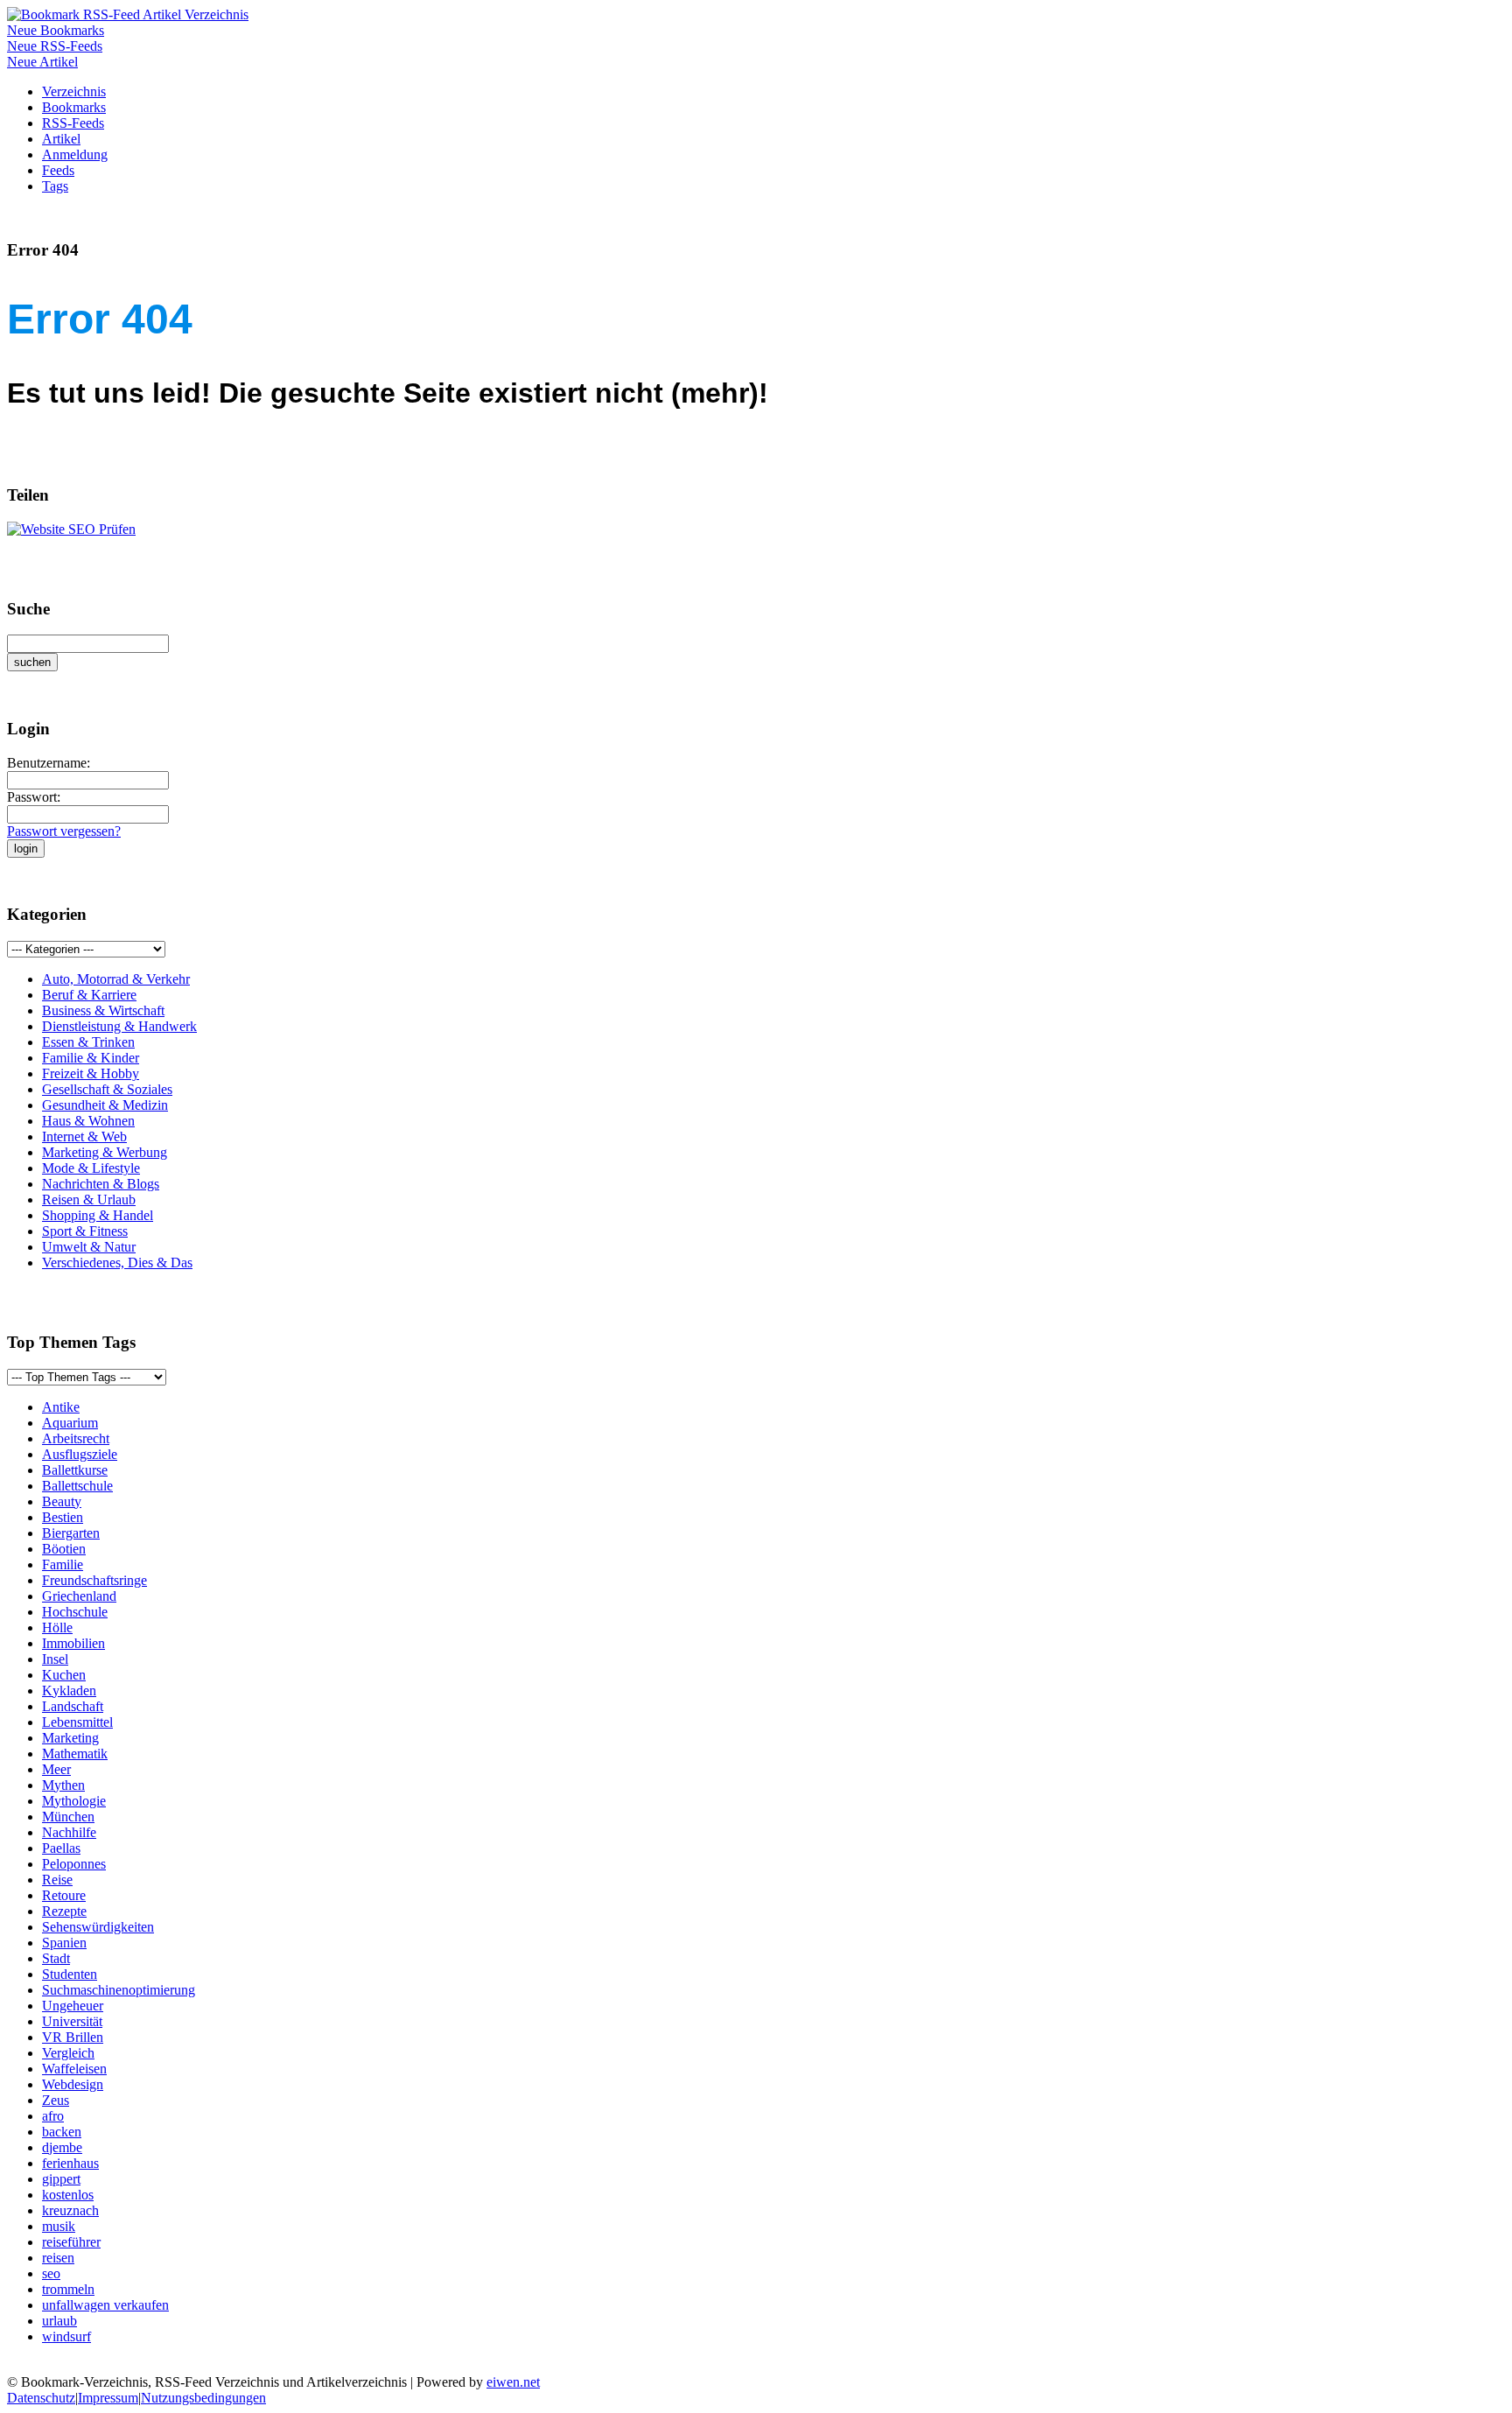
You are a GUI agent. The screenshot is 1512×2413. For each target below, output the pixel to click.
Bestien (63, 1517)
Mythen (63, 1785)
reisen (58, 2258)
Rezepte (64, 1911)
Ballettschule (77, 1486)
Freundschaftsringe (94, 1580)
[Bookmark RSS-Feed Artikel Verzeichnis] (128, 14)
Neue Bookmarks (56, 30)
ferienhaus (70, 2163)
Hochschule (75, 1612)
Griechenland (79, 1596)
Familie (63, 1564)
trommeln (68, 2289)
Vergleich (68, 2053)
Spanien (64, 1943)
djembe (62, 2147)
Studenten (70, 1974)
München (68, 1817)
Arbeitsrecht (76, 1438)
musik (59, 2226)
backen (62, 2132)
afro (53, 2116)
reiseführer (71, 2242)
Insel (55, 1659)
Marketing (70, 1738)
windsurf (66, 2336)
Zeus (56, 2100)
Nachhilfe (69, 1832)
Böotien (64, 1549)
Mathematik (75, 1754)
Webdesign (73, 2084)
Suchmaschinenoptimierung (119, 1990)
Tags (55, 186)
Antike (61, 1407)
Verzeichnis (74, 91)
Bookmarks (74, 107)
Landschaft (73, 1706)
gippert (61, 2179)
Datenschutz (41, 2398)
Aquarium (70, 1423)
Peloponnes (74, 1864)
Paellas (61, 1848)
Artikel (61, 139)
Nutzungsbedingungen (203, 2398)
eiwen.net (513, 2382)
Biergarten (71, 1533)
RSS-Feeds (73, 123)
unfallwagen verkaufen (105, 2305)
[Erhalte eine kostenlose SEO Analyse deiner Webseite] (71, 529)
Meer (56, 1769)
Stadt (56, 1958)
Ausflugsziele (80, 1454)
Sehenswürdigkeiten (98, 1927)
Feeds (58, 170)
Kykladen (69, 1691)
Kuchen (64, 1675)
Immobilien (73, 1643)
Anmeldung (75, 154)
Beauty (62, 1501)
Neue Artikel (42, 62)
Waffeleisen (74, 2069)
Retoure (64, 1895)
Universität (72, 2021)
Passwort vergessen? (64, 831)
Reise (57, 1880)
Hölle (57, 1627)
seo (51, 2273)
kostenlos (68, 2195)
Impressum (108, 2398)
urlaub (59, 2321)
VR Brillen (73, 2037)
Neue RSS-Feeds (55, 46)
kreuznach (70, 2210)
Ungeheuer (73, 2006)
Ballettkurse (75, 1470)
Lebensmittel (77, 1722)
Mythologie (74, 1801)
